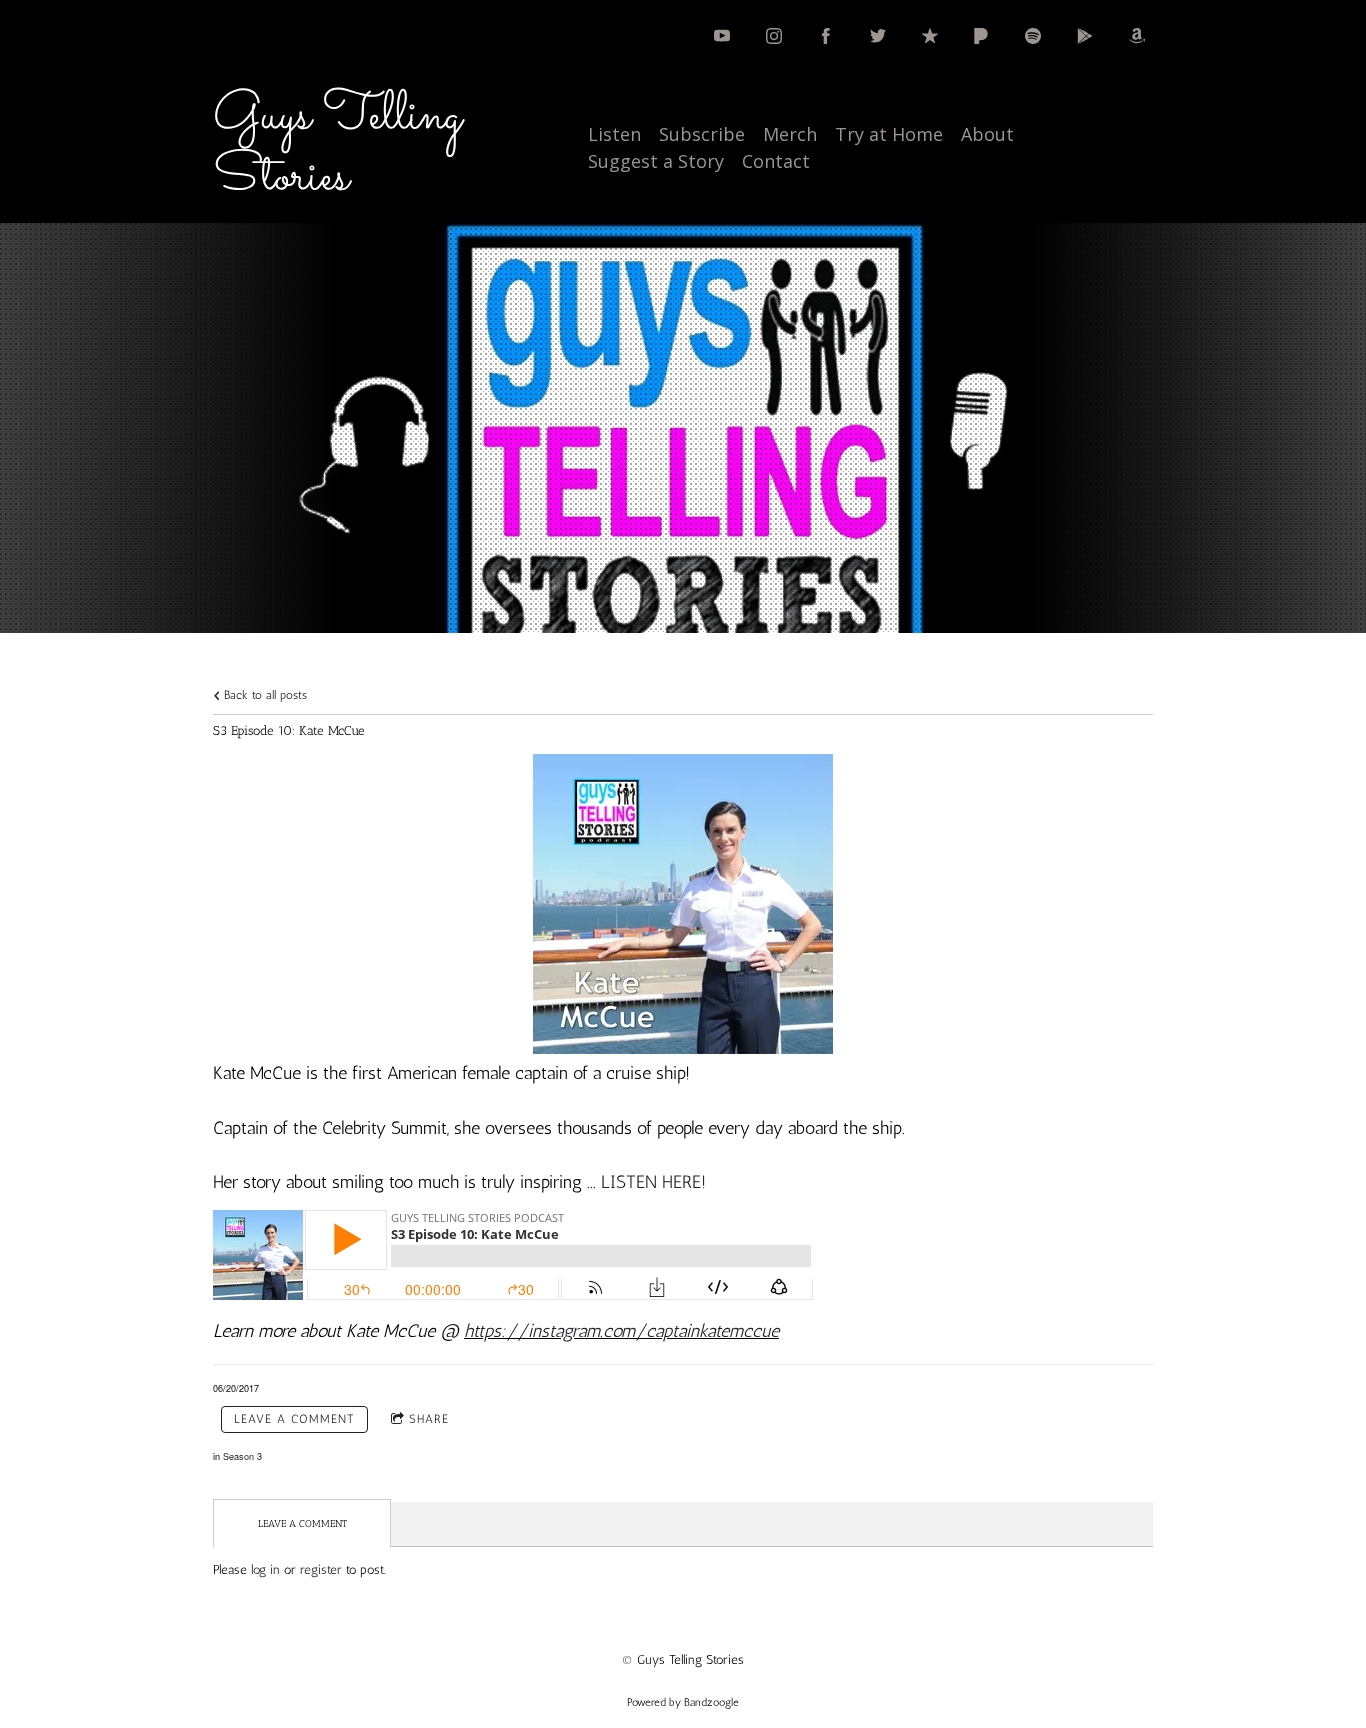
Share (429, 1419)
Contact (776, 161)
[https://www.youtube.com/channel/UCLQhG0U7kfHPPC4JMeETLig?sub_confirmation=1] (722, 36)
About (987, 134)
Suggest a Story (656, 161)
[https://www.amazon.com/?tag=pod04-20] (1137, 36)
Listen (614, 134)
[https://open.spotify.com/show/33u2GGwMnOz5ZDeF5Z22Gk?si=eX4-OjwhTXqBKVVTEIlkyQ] (1033, 36)
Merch (790, 134)
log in (265, 1569)
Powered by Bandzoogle (683, 1702)
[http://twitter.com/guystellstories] (878, 36)
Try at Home (889, 134)
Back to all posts (263, 695)
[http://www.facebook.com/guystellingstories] (826, 36)
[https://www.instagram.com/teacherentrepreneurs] (774, 36)
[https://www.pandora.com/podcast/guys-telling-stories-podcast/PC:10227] (981, 36)
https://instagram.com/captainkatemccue (621, 1331)
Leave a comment (294, 1419)
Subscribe (702, 134)
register (321, 1569)
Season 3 (242, 1456)
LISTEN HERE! (653, 1182)
